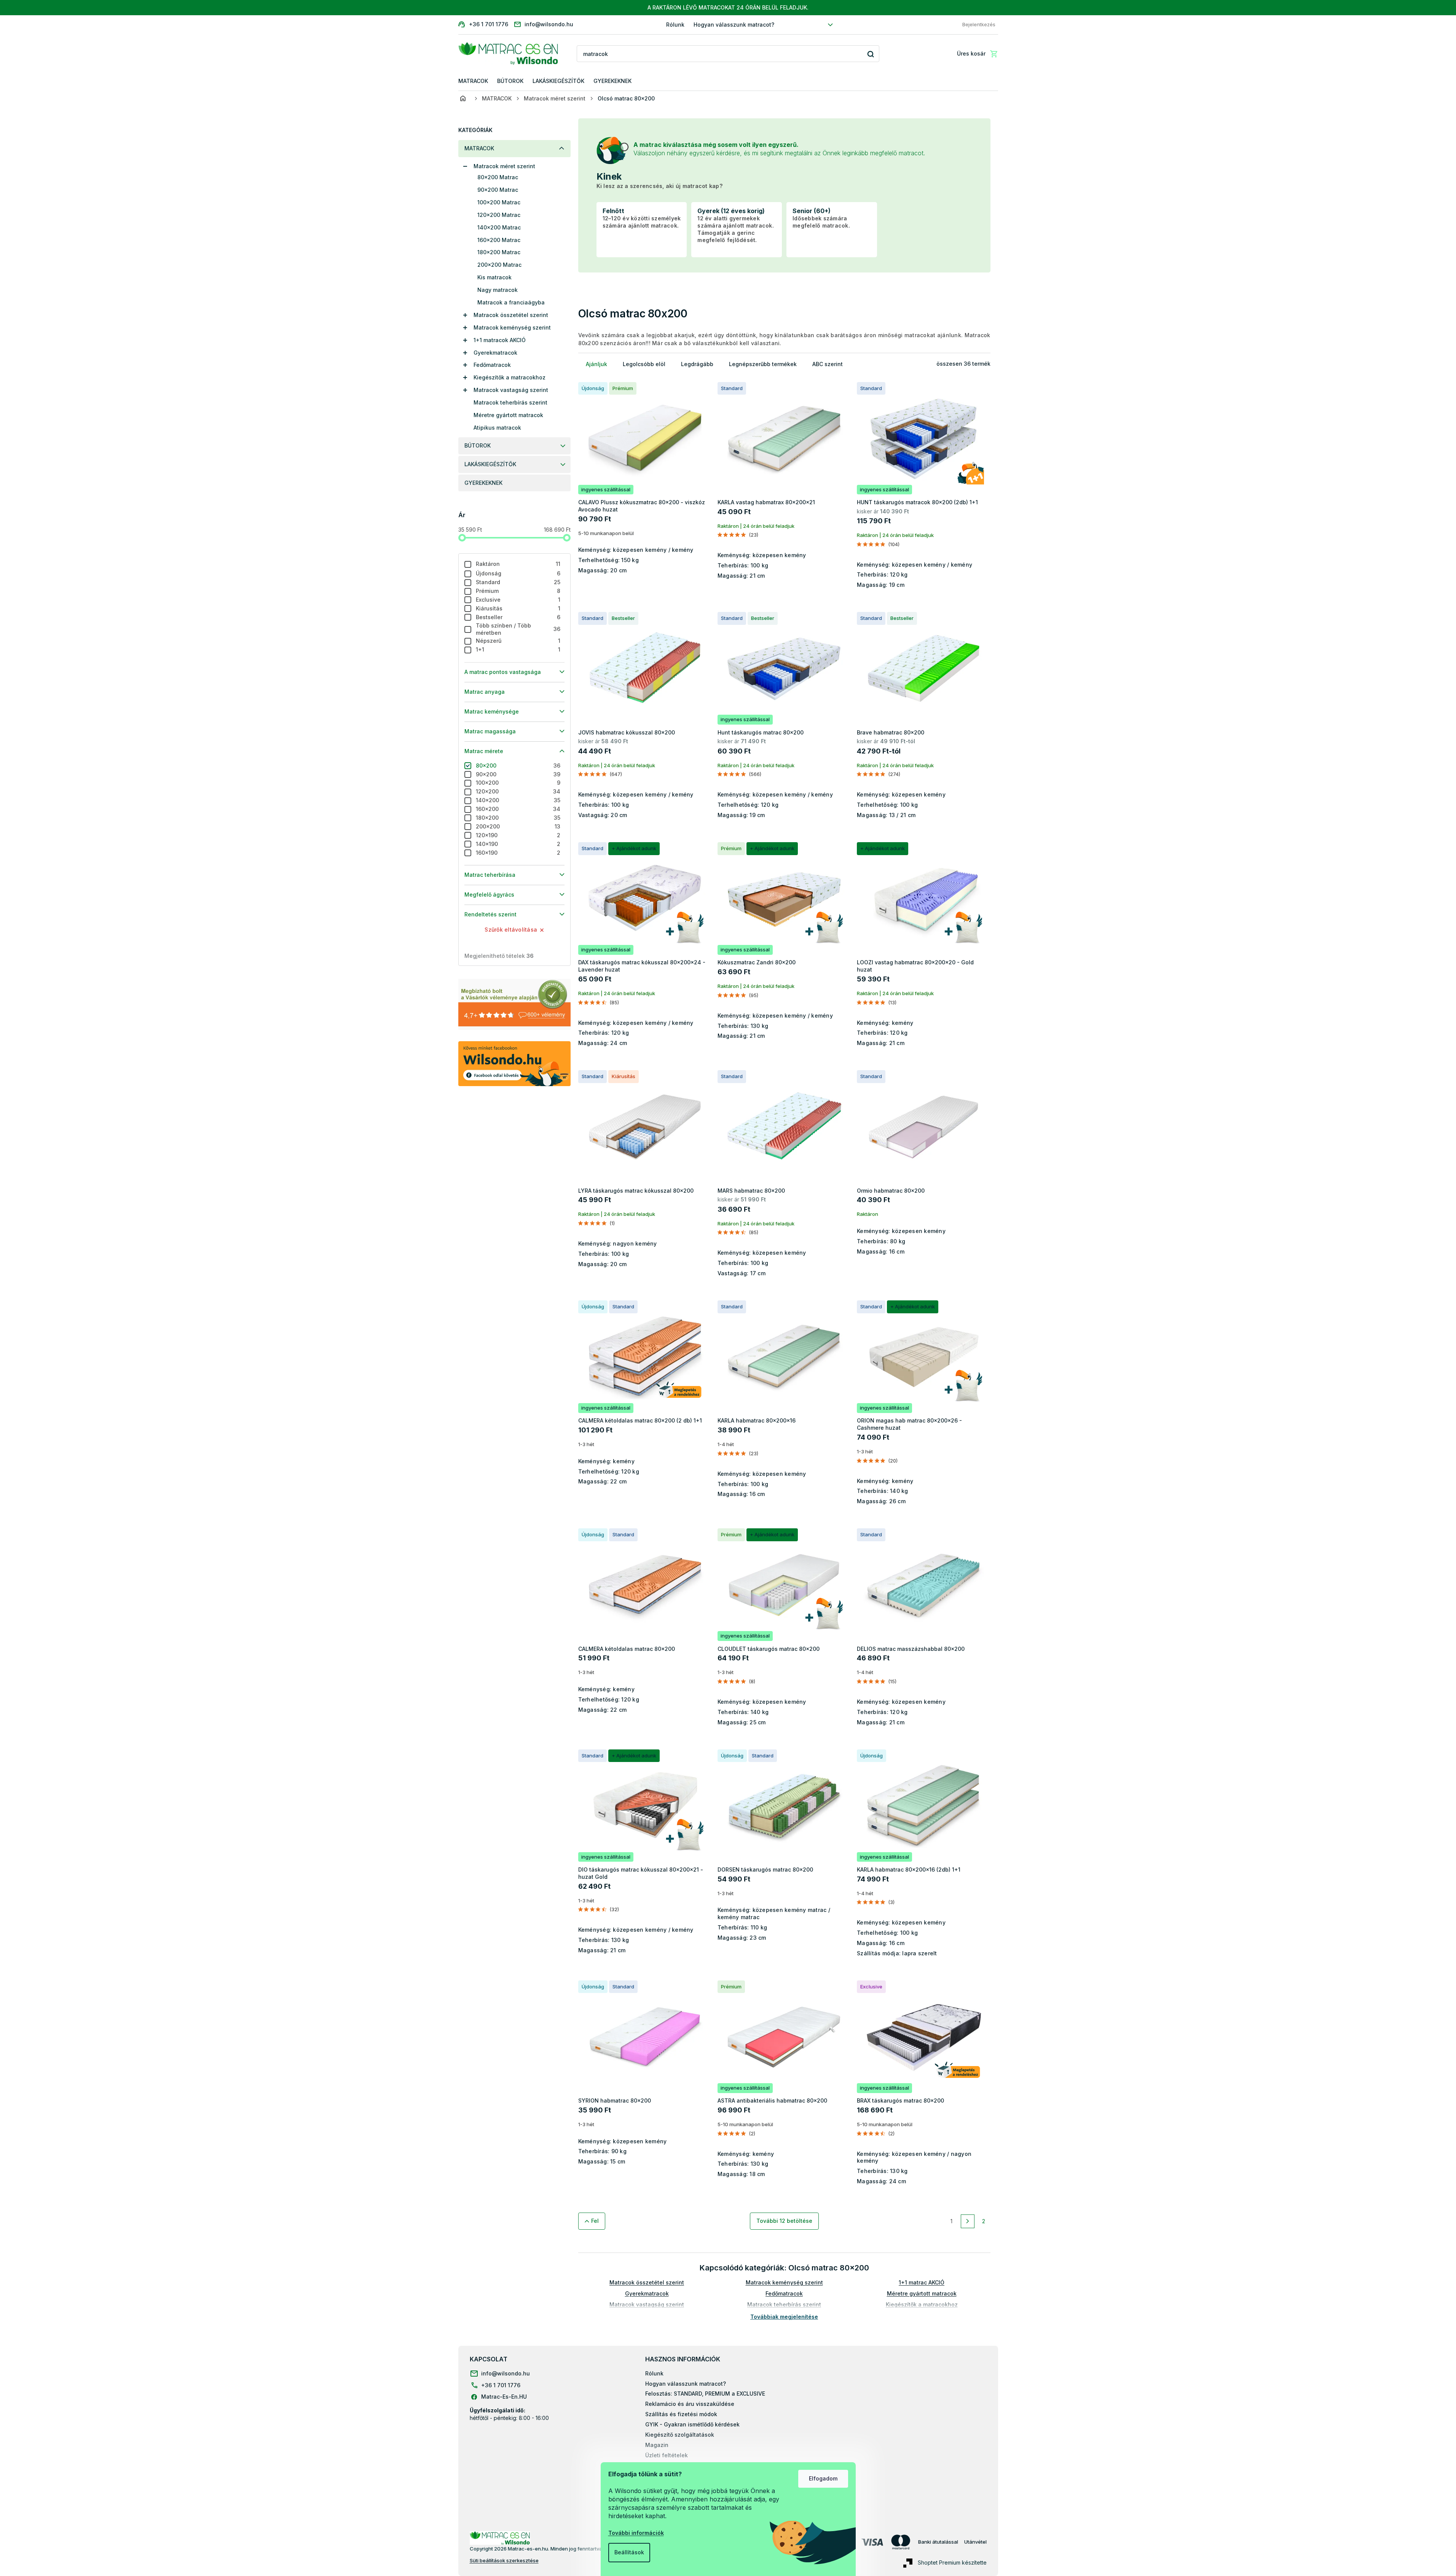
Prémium (518, 591)
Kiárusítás (518, 608)
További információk (636, 2533)
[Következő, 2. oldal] (968, 2221)
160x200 (518, 809)
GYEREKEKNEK (483, 483)
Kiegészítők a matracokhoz (510, 377)
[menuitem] (473, 81)
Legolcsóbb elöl (644, 364)
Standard (518, 582)
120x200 (518, 791)
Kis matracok (494, 277)
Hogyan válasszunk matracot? (734, 25)
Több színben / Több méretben (518, 629)
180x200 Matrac (499, 252)
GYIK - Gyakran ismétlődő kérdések (692, 2424)
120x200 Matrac (499, 215)
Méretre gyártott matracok (508, 415)
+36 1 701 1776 (501, 2385)
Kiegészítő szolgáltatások (680, 2435)
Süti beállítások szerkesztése (504, 2560)
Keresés (871, 54)
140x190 (518, 844)
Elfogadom (823, 2478)
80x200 (518, 765)
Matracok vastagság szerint (511, 390)
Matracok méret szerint (504, 166)
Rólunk (675, 25)
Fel (595, 2221)
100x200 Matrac (499, 202)
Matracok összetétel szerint (511, 315)
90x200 (518, 774)
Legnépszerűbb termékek (763, 364)
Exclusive (518, 600)
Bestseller (518, 617)
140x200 (518, 800)
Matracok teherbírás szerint (510, 402)
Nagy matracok (498, 290)
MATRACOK (479, 148)
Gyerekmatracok (495, 353)
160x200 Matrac (499, 240)
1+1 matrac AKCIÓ (922, 2282)
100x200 (518, 783)
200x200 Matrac (499, 265)
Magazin (657, 2445)
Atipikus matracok (497, 428)
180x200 (518, 818)
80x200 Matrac (498, 177)
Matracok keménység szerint (512, 327)
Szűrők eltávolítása (511, 930)
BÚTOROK (478, 445)
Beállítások (629, 2552)
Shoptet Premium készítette (952, 2562)
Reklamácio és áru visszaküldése (690, 2404)
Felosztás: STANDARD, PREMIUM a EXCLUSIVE (705, 2394)
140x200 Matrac (499, 227)
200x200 (518, 826)
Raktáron (518, 564)
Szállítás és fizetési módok (681, 2414)
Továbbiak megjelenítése (784, 2317)
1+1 (518, 649)
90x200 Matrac (498, 190)
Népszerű (518, 641)
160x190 (518, 853)
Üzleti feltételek (667, 2455)
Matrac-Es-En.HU (504, 2397)
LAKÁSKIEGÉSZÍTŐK (490, 464)
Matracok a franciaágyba (511, 302)
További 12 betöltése (784, 2221)
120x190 (518, 835)
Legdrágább (697, 364)
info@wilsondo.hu (506, 2373)
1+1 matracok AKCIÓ (500, 340)
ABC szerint (828, 364)
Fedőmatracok (492, 365)
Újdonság (518, 573)
